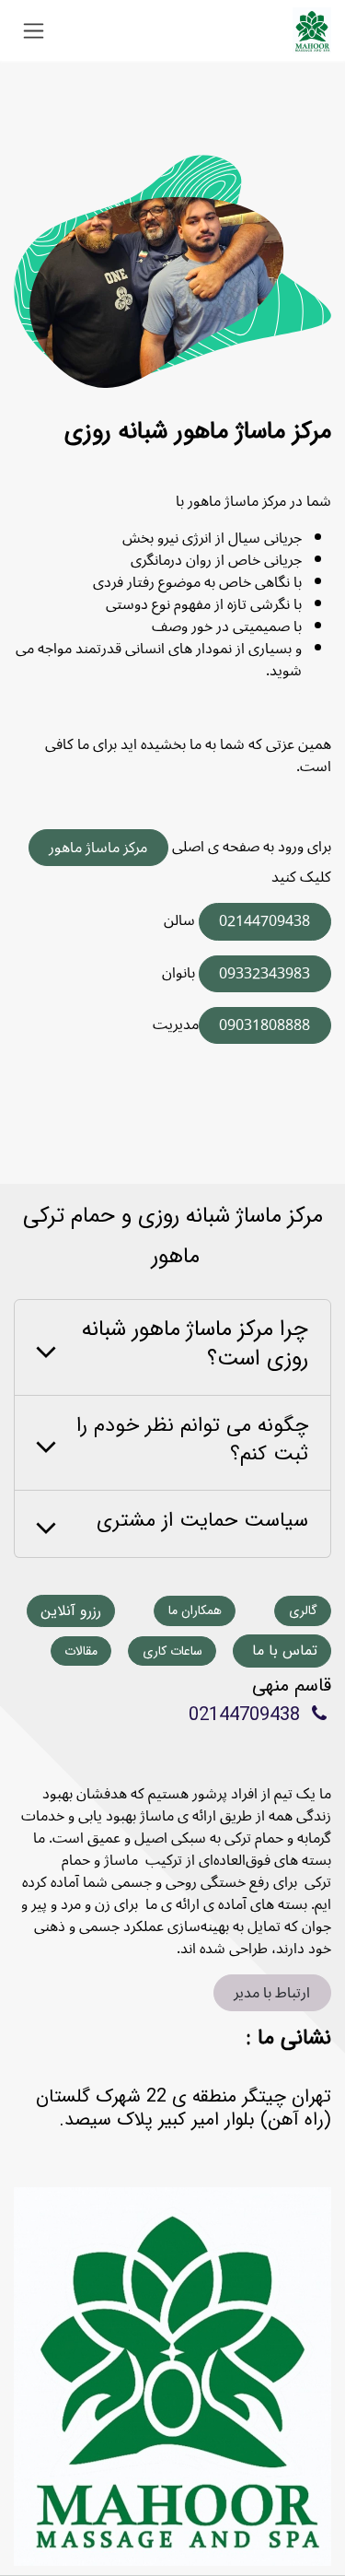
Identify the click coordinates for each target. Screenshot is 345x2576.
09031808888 (264, 1025)
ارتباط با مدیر (272, 1993)
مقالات (81, 1651)
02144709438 (264, 921)
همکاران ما (195, 1610)
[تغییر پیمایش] (34, 30)
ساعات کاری (172, 1651)
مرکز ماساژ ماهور (98, 848)
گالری (303, 1610)
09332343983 (264, 974)
